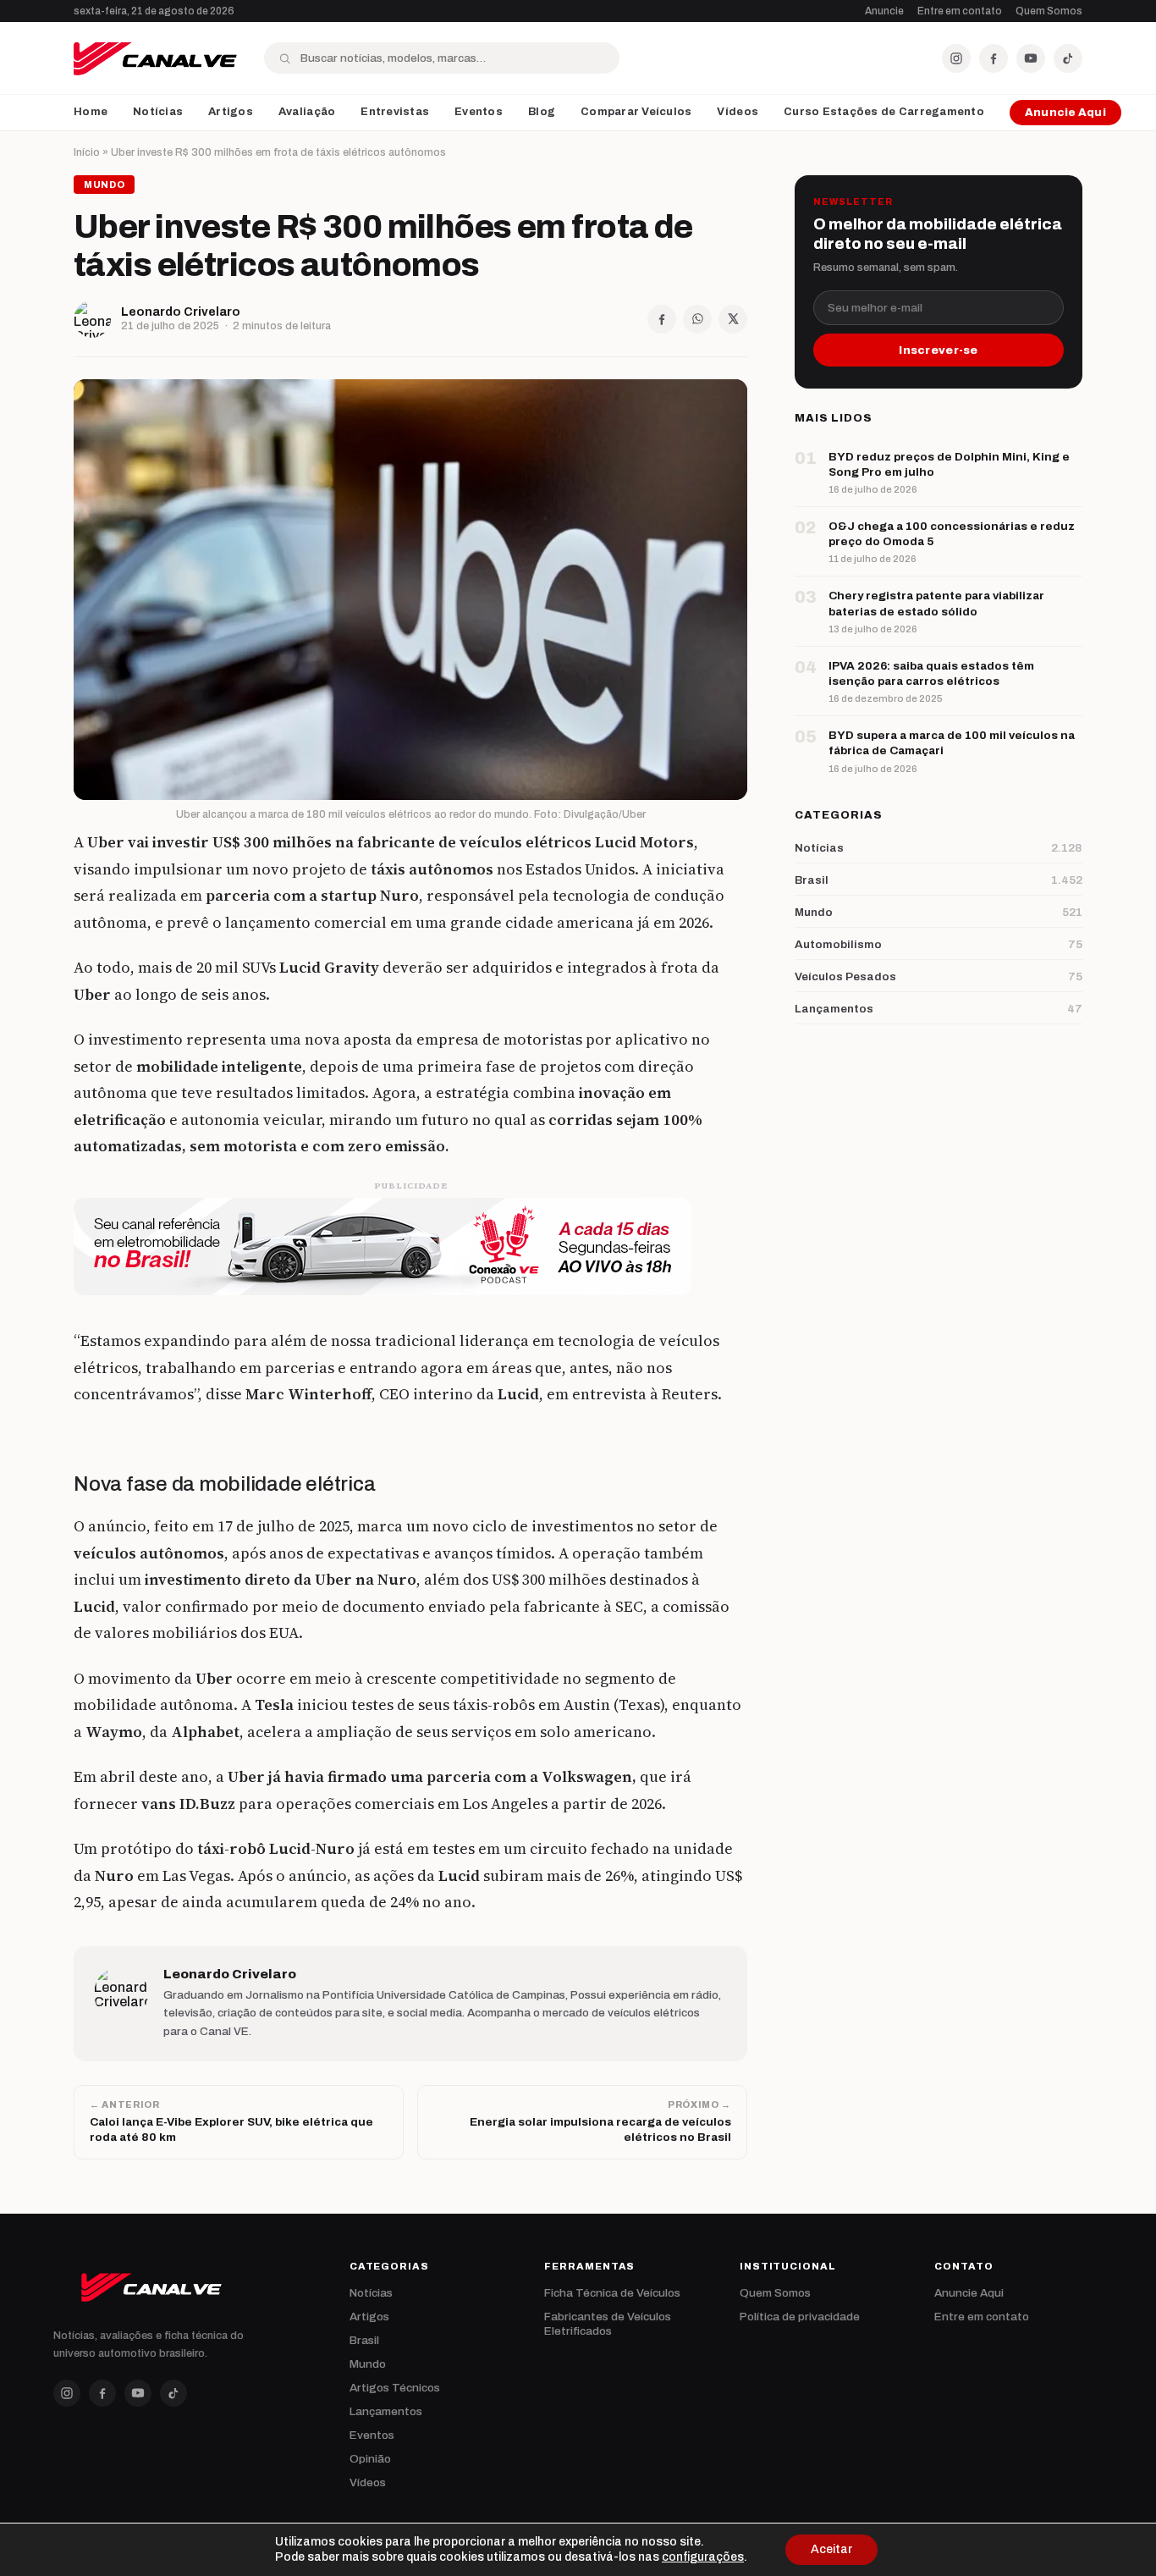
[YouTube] (1031, 58)
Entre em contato (960, 11)
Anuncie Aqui (1065, 113)
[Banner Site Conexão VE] (410, 1247)
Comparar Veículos (636, 112)
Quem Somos (1049, 11)
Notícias (158, 112)
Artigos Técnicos (395, 2388)
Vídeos (738, 112)
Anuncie (884, 11)
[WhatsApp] (697, 319)
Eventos (479, 112)
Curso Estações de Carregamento (884, 112)
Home (91, 112)
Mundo (368, 2364)
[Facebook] (994, 58)
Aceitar (831, 2549)
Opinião (370, 2459)
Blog (542, 112)
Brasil (364, 2340)
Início (87, 152)
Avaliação (307, 112)
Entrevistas (395, 112)
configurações (703, 2557)
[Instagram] (956, 58)
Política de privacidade (800, 2317)
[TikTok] (1068, 58)
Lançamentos (386, 2411)
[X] (733, 319)
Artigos (231, 112)
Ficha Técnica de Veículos (612, 2293)
